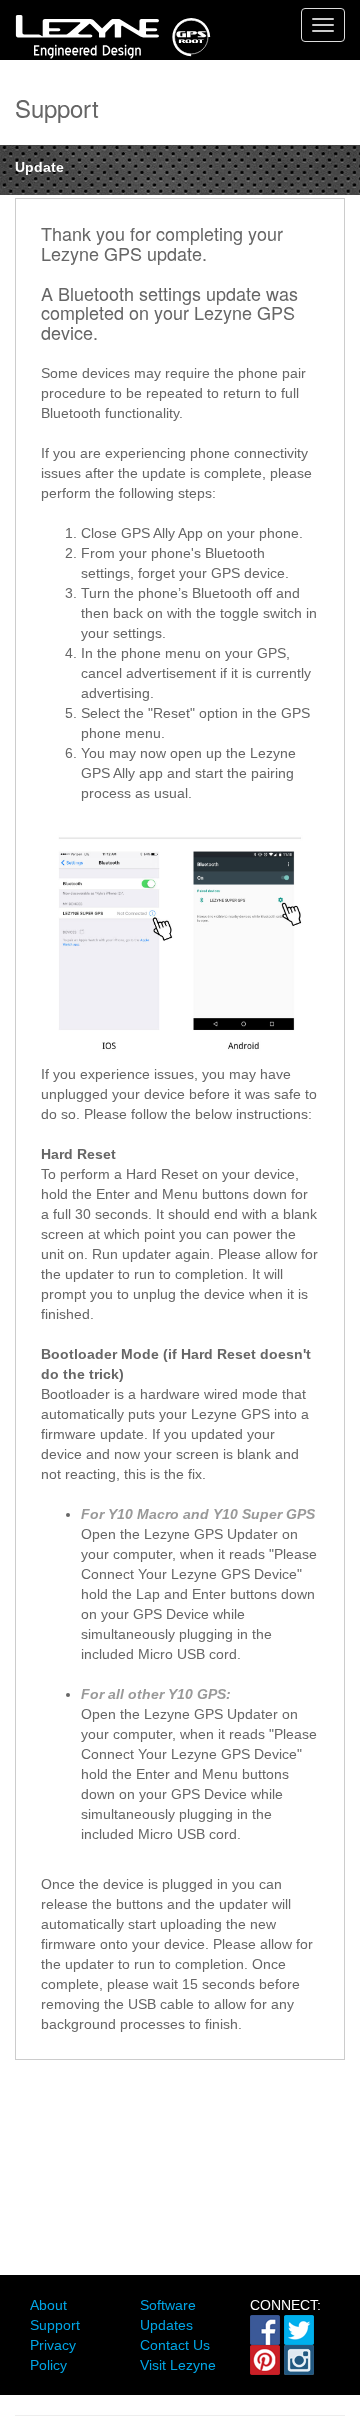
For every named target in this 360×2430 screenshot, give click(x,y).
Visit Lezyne (178, 2365)
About (48, 2305)
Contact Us (175, 2345)
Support (55, 2325)
